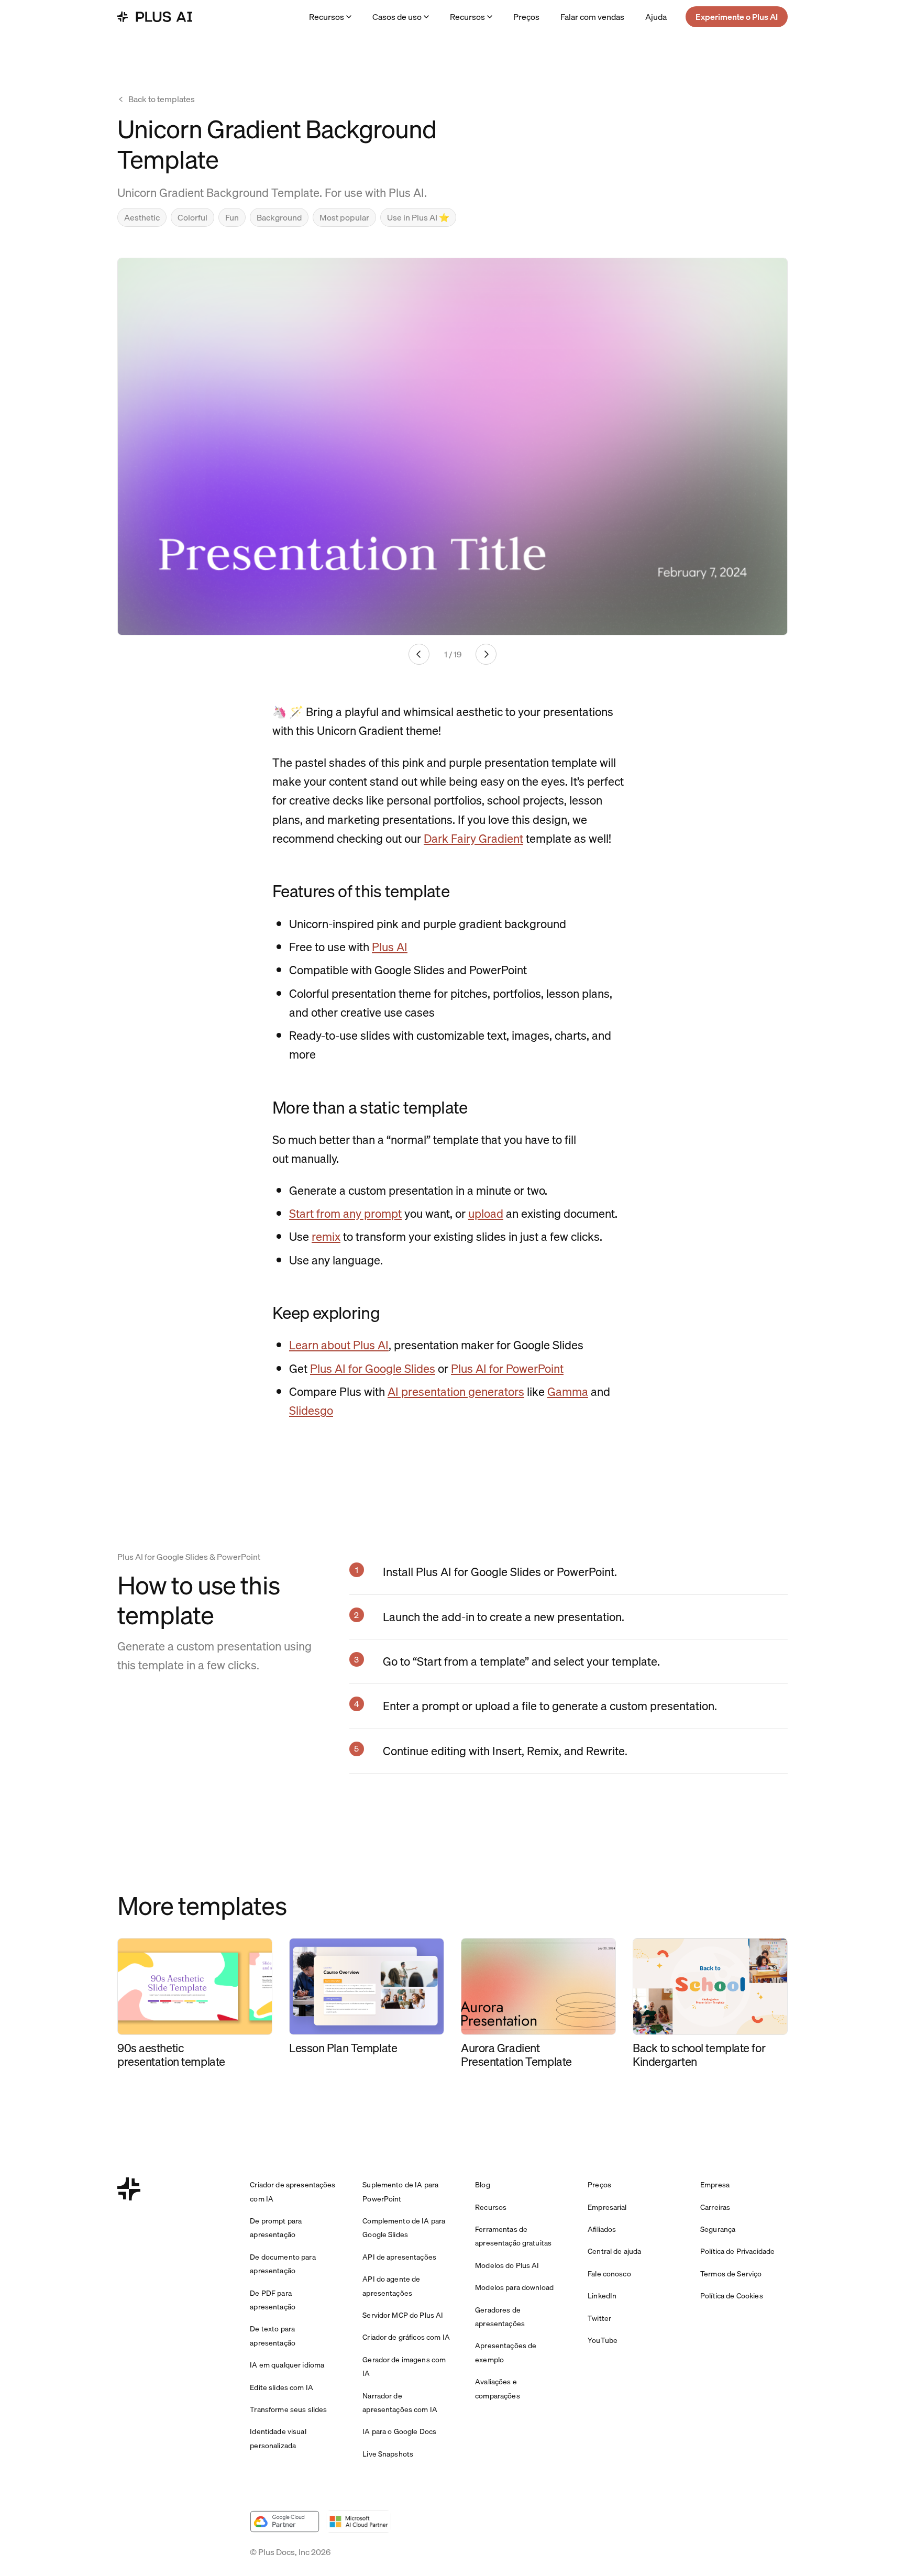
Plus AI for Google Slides (373, 1368)
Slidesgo (311, 1410)
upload (486, 1213)
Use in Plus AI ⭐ (418, 217)
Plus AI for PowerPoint (507, 1368)
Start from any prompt (345, 1213)
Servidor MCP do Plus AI (403, 2315)
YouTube (603, 2340)
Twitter (599, 2318)
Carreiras (715, 2207)
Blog (483, 2185)
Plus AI (390, 947)
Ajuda (656, 17)
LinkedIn (602, 2296)
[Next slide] (486, 654)
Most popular (344, 217)
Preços (526, 17)
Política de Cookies (732, 2296)
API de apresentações (399, 2257)
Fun (232, 217)
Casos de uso (397, 17)
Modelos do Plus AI (507, 2265)
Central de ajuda (614, 2251)
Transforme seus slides (288, 2409)
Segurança (718, 2229)
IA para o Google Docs (399, 2431)
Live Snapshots (388, 2454)
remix (326, 1236)
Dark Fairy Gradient (473, 838)
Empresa (715, 2185)
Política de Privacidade (737, 2251)
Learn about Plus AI (339, 1345)
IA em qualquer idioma (287, 2365)
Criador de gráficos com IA (406, 2337)
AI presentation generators (456, 1391)
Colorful (192, 217)
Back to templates (162, 99)
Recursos (327, 17)
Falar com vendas (592, 17)
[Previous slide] (419, 654)
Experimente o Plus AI (737, 17)
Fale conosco (609, 2274)
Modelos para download (514, 2287)
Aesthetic (142, 217)
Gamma (568, 1391)
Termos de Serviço (731, 2274)
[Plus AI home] (155, 17)
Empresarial (607, 2207)
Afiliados (602, 2229)
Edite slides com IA (282, 2387)
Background (279, 217)
